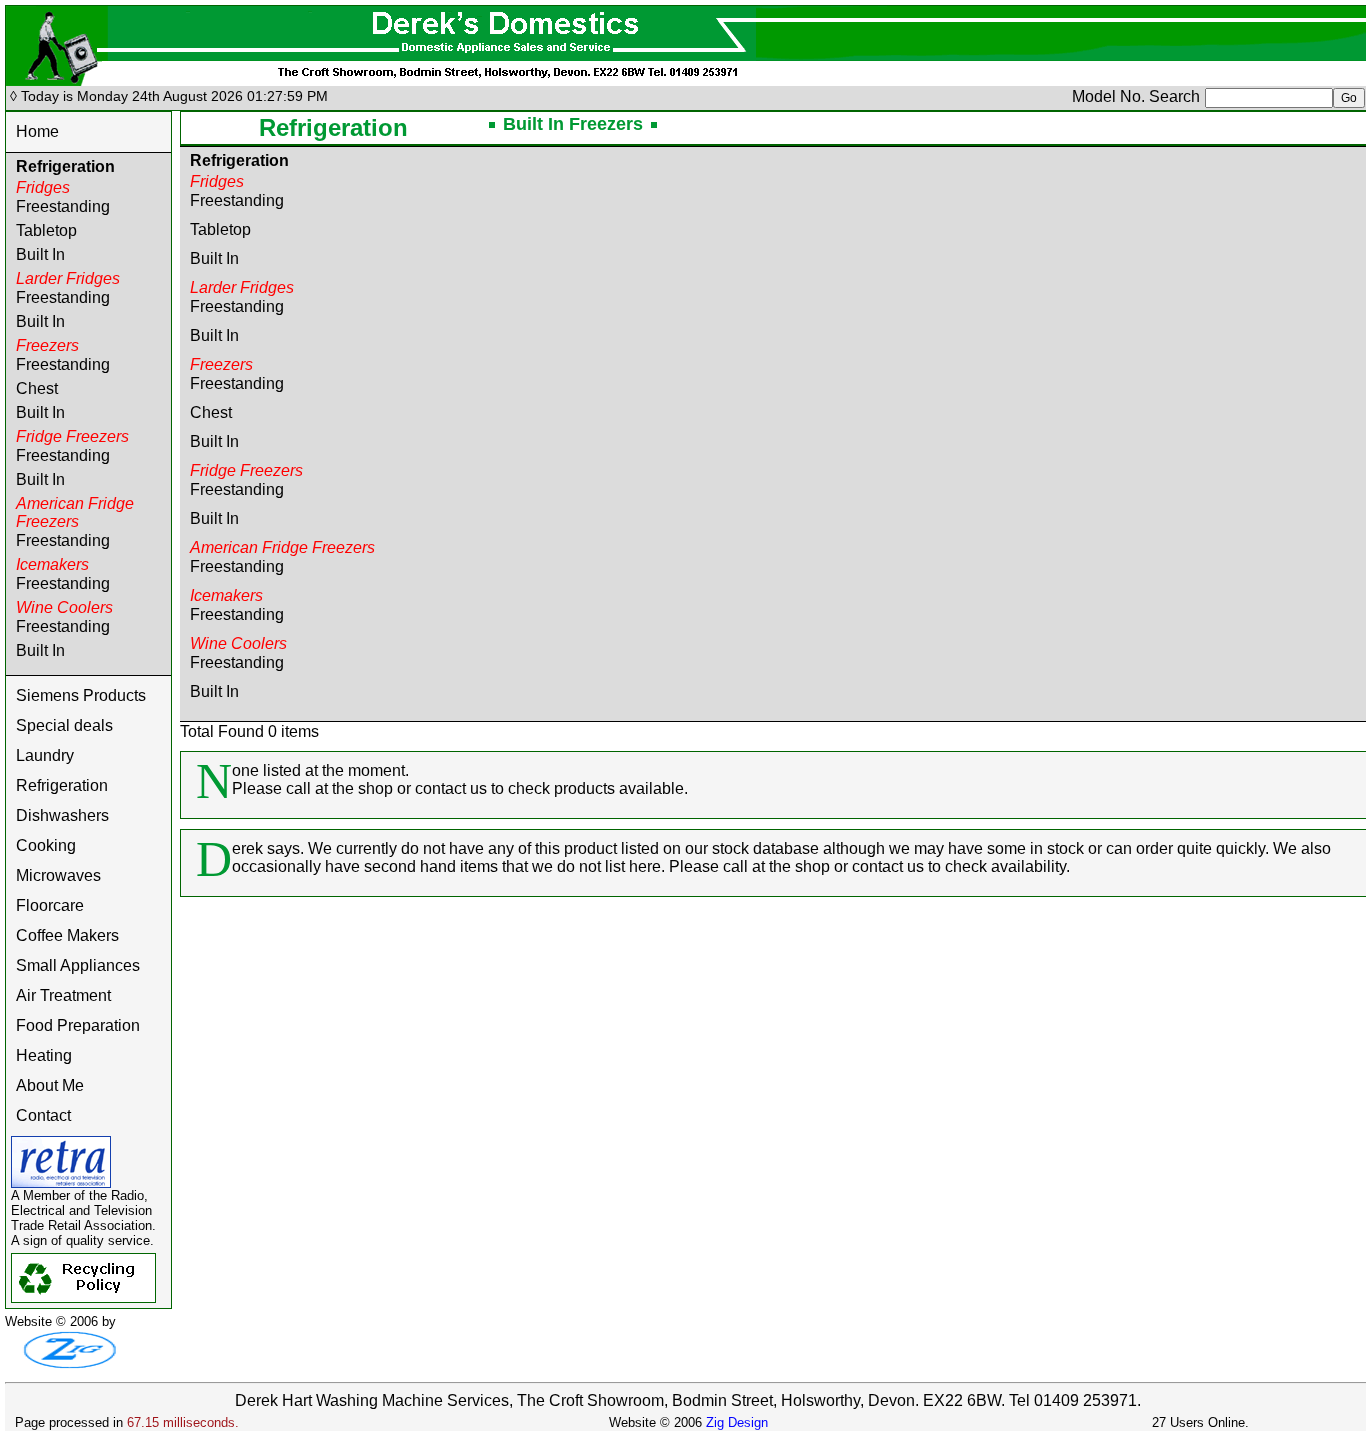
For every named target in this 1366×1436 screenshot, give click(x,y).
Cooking (46, 845)
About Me (50, 1085)
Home (37, 131)
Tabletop (46, 230)
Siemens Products (81, 695)
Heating (44, 1055)
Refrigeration (62, 785)
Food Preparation (78, 1025)
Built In (40, 254)
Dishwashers (62, 815)
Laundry (45, 755)
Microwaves (58, 875)
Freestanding (63, 206)
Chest (37, 388)
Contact (43, 1115)
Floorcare (50, 905)
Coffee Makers (67, 935)
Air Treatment (63, 995)
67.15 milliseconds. (183, 1422)
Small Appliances (78, 965)
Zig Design (737, 1422)
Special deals (64, 725)
